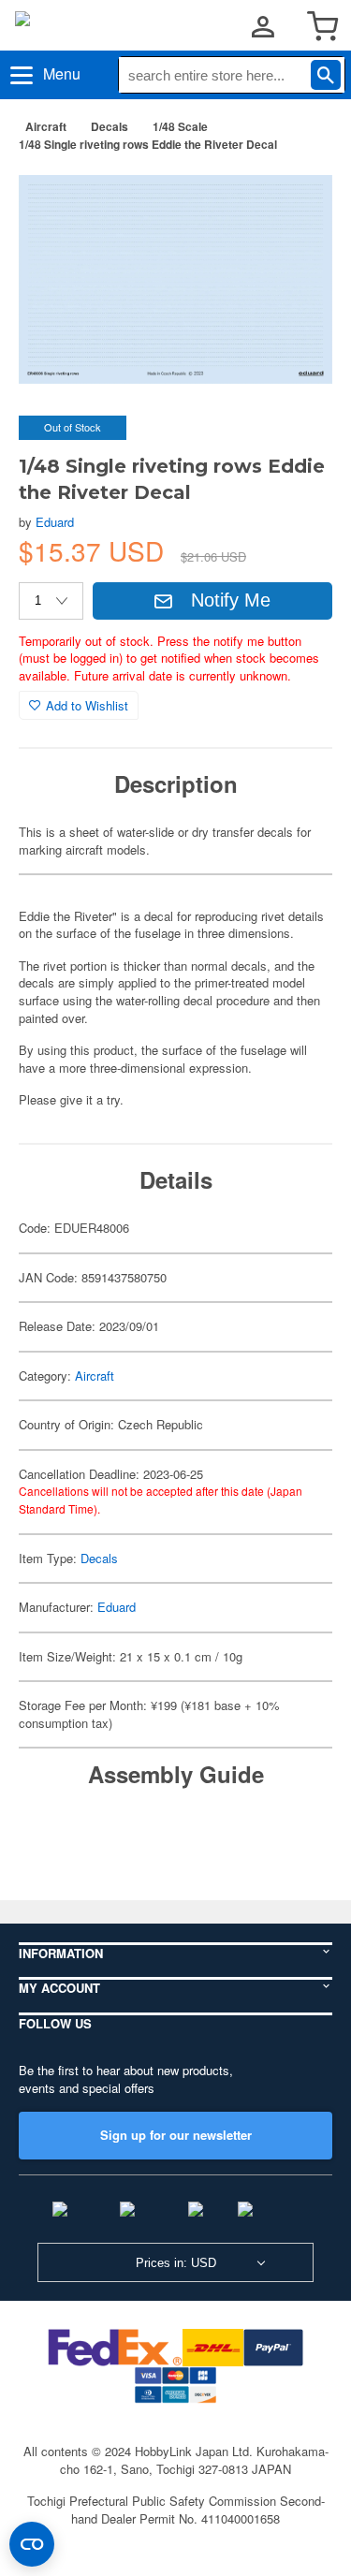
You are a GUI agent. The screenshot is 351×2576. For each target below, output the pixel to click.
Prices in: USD (176, 2263)
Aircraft (46, 126)
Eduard (55, 522)
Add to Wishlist (87, 705)
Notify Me (231, 600)
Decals (110, 126)
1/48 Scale (180, 126)
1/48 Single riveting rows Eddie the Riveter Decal (148, 144)
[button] (299, 196)
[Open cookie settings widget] (32, 2544)
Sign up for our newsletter (176, 2135)
